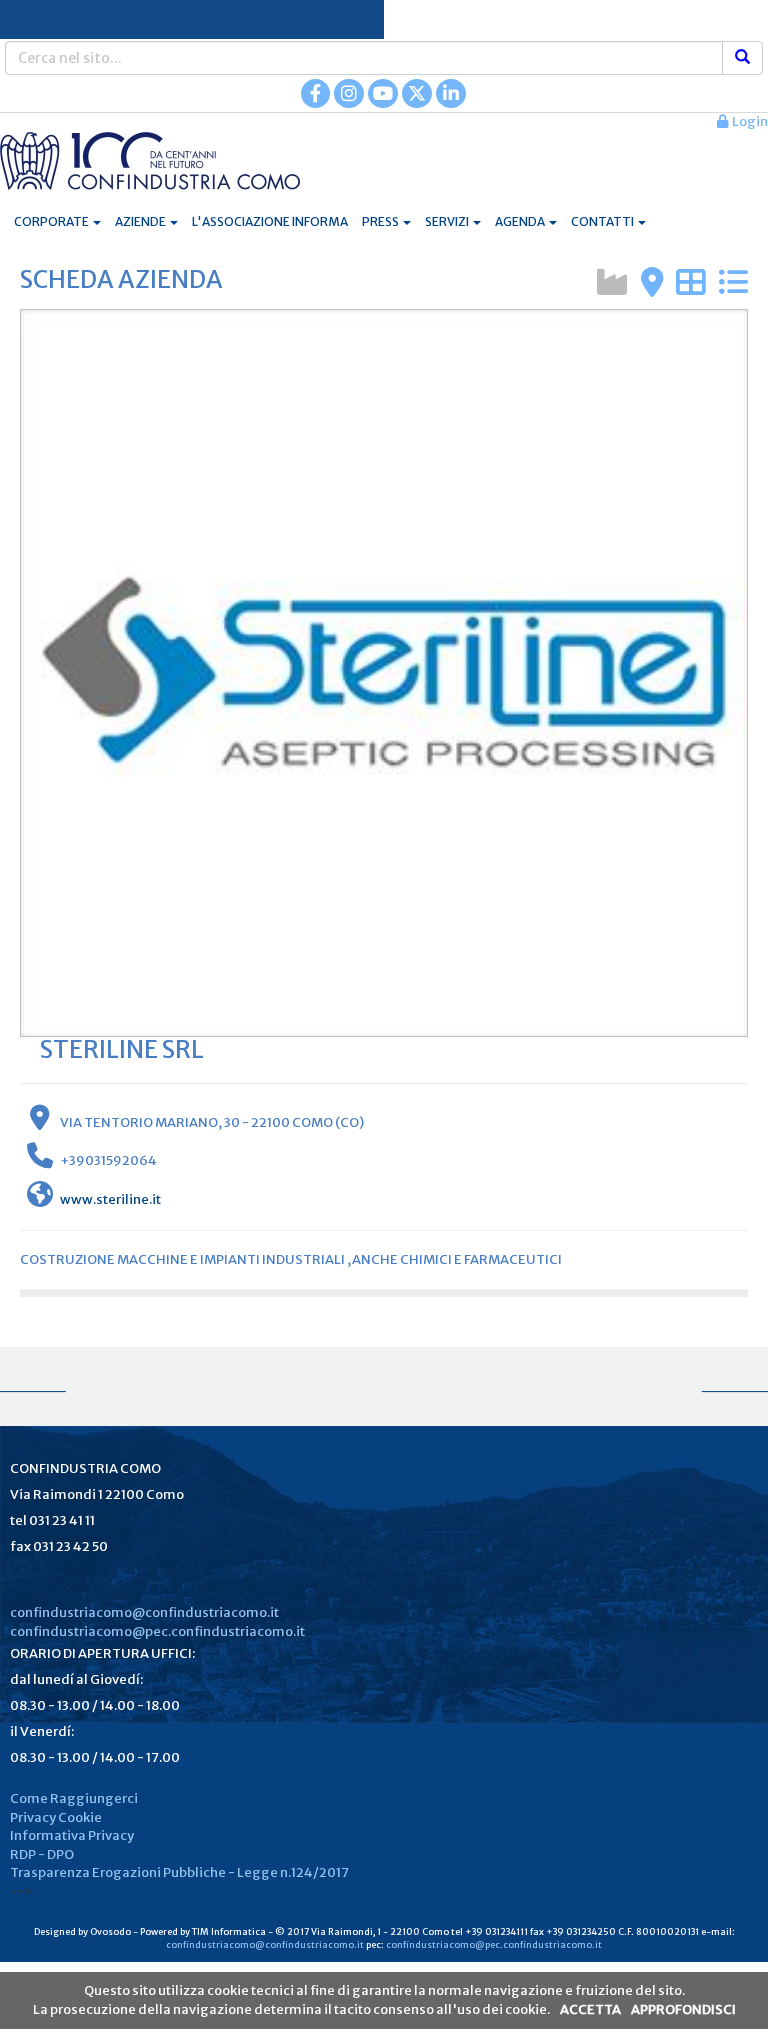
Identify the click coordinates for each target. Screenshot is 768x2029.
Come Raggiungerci (74, 1798)
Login (748, 121)
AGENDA (521, 221)
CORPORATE (52, 221)
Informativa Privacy (72, 1835)
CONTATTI (603, 221)
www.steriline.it (110, 1199)
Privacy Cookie (56, 1817)
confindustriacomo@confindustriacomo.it (144, 1612)
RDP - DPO (42, 1854)
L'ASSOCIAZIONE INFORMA (270, 221)
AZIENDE (141, 221)
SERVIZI (448, 221)
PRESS (381, 221)
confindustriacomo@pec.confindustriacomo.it (157, 1631)
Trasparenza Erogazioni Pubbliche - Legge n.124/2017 (179, 1872)
